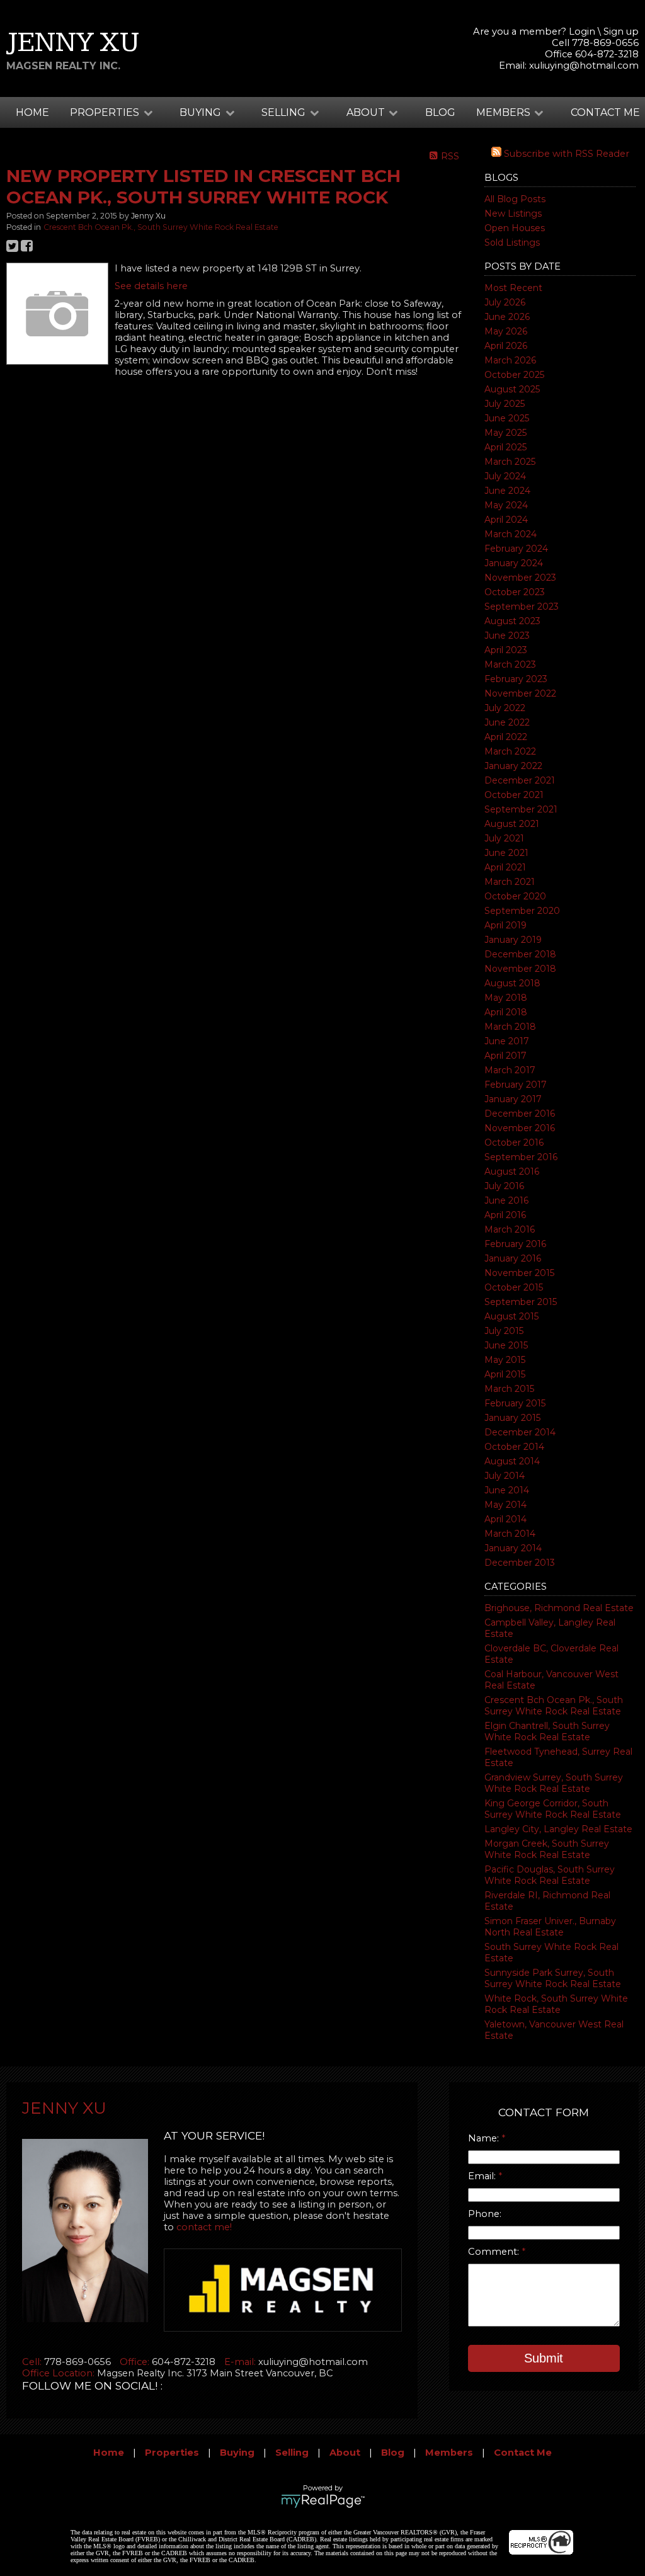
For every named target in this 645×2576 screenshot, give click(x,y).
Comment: (495, 2252)
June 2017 (507, 1041)
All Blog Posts (515, 199)
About (345, 2453)
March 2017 (510, 1070)
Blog (440, 112)
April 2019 (505, 925)
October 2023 (515, 592)
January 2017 (513, 1099)
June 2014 (507, 1490)
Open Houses (515, 228)
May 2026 (506, 331)
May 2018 (506, 998)
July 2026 (505, 302)
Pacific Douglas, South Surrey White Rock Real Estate (550, 1875)
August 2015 (511, 1316)
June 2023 (507, 635)
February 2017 (516, 1085)
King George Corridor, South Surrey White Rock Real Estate (553, 1809)
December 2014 (520, 1432)
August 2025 (512, 389)
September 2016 (521, 1157)
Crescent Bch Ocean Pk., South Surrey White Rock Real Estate (554, 1706)
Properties (172, 2453)
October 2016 (514, 1143)
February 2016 (515, 1244)
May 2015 (505, 1360)
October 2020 (515, 896)
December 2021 (520, 780)
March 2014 (510, 1534)
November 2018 (520, 969)
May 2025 (505, 433)
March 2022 (510, 751)
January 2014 (513, 1548)
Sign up (621, 31)
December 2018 (520, 954)
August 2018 (512, 983)
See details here (151, 286)
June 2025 (507, 418)
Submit (544, 2358)
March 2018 (510, 1027)
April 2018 (506, 1012)
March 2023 (510, 664)
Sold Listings (512, 242)
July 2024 (505, 476)
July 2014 (505, 1476)
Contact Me (605, 112)
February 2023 (516, 679)
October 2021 (514, 795)
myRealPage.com (323, 2501)
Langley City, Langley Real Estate (558, 1829)
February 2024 (516, 549)
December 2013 (520, 1563)
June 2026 (507, 317)
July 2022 (505, 708)
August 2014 (512, 1461)
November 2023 (520, 578)
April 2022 (506, 737)
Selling (292, 2453)
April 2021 (505, 867)
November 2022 (520, 693)
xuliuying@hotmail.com (584, 66)
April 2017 (505, 1056)
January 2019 (513, 940)
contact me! (204, 2227)
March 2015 (509, 1389)
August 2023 (512, 621)
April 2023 (506, 650)
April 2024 (506, 520)
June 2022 (507, 722)
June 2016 (506, 1200)
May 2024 (506, 505)
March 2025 (510, 462)
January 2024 (514, 563)
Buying (237, 2453)
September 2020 (522, 911)
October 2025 (514, 375)
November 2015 (519, 1273)
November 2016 (520, 1128)
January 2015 (512, 1418)
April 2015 (505, 1374)
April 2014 (505, 1519)
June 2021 (506, 853)
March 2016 (510, 1229)
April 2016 (505, 1215)
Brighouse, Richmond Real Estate (559, 1608)
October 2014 (514, 1447)
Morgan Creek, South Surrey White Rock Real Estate (547, 1849)
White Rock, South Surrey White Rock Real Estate (556, 2004)
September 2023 (522, 607)
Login (582, 31)
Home (32, 112)
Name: (485, 2138)
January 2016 (513, 1258)
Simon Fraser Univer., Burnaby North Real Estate (550, 1927)
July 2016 (504, 1186)
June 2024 (507, 491)
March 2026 (510, 360)
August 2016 (512, 1171)
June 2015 (506, 1345)
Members (449, 2453)
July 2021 (504, 838)
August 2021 (512, 824)
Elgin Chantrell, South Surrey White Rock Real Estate (547, 1731)
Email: (483, 2176)
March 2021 (510, 882)
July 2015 (504, 1331)
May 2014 (505, 1505)
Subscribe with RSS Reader (565, 154)
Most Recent (513, 288)
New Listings (513, 214)
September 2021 (521, 809)
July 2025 (505, 404)
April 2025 (505, 447)
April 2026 (506, 346)
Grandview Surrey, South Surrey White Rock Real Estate (554, 1783)
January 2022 (513, 766)
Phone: (485, 2214)
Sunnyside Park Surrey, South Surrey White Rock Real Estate (553, 1978)
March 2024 (511, 534)
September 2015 (521, 1302)
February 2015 (515, 1403)
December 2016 (520, 1114)
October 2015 (514, 1287)
